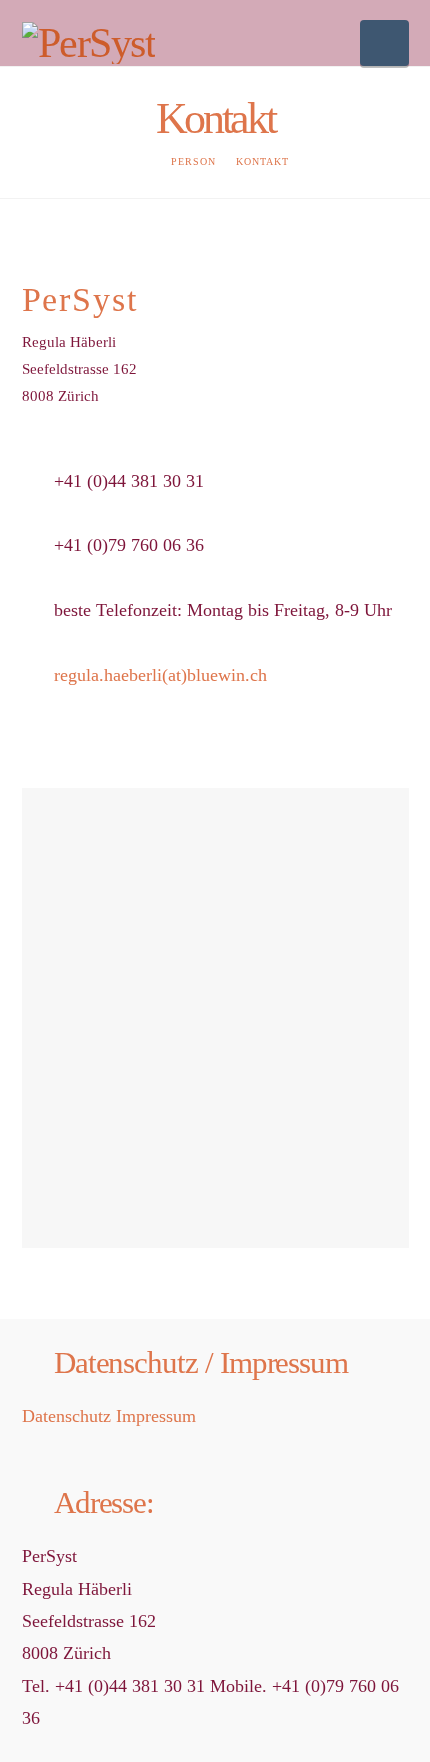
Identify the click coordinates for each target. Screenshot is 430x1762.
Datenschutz (66, 1416)
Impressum (156, 1416)
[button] (384, 43)
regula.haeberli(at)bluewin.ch (160, 675)
